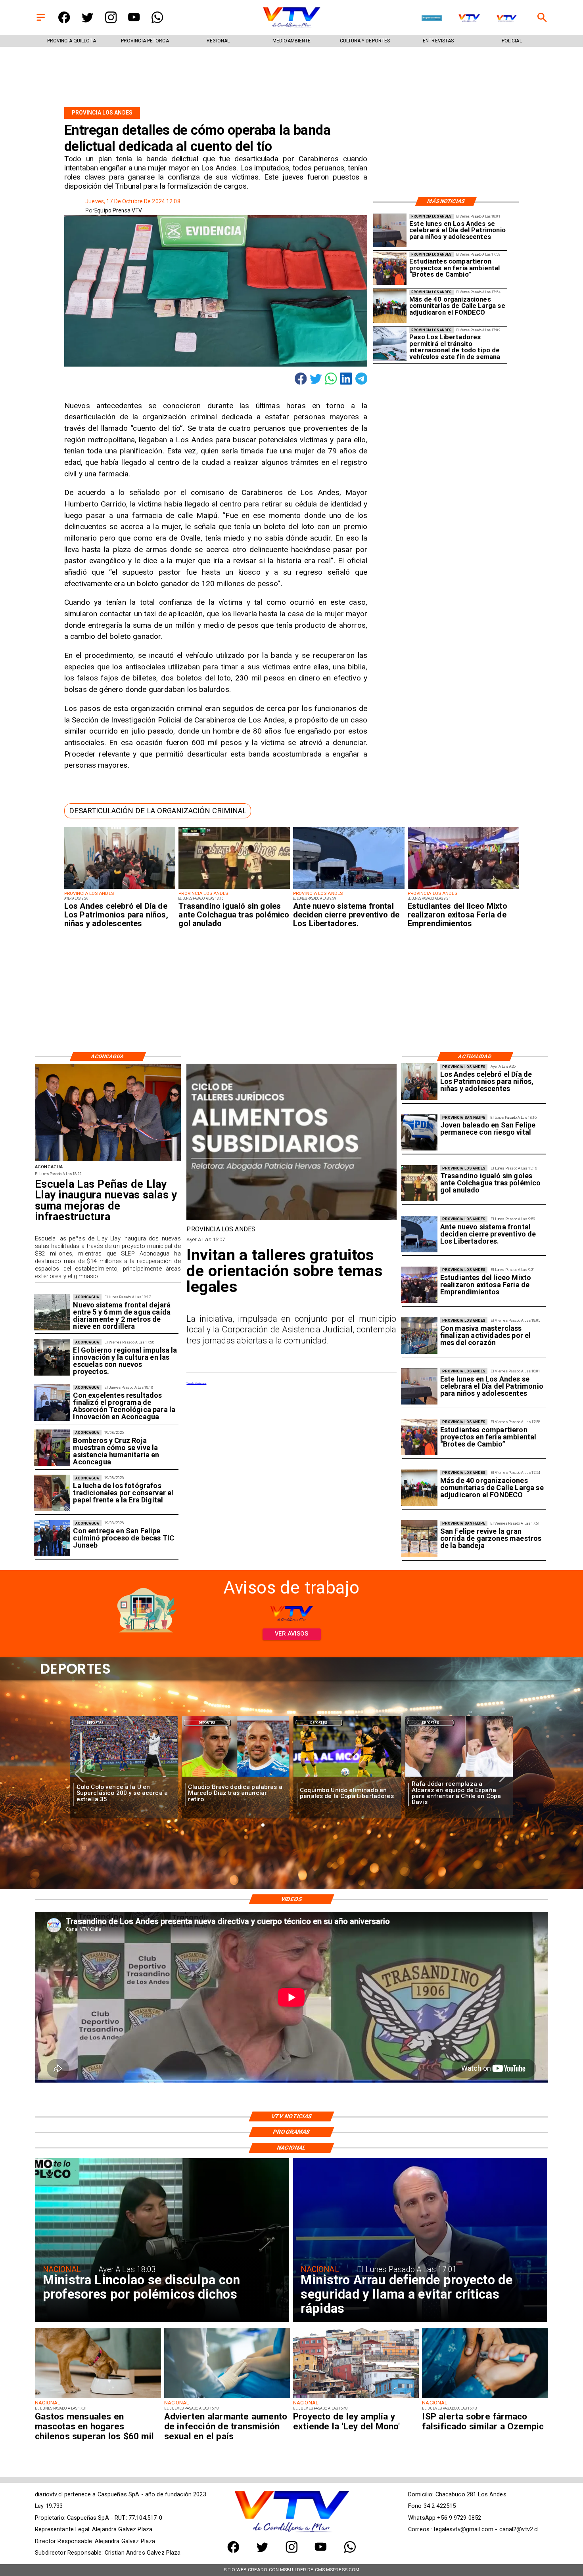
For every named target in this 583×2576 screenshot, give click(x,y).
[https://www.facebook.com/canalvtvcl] (64, 21)
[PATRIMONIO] (390, 231)
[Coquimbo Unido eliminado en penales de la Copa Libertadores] (124, 1777)
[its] (227, 2398)
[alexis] (459, 1777)
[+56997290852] (157, 21)
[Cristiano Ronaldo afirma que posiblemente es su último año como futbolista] (347, 1777)
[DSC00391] (52, 1357)
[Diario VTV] (41, 21)
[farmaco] (485, 2398)
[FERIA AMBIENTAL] (390, 268)
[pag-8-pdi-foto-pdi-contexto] (419, 1133)
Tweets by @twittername (196, 1383)
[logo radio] (432, 18)
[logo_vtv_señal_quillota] (507, 18)
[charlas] (291, 1219)
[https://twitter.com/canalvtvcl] (87, 21)
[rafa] (236, 1777)
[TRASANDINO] (234, 889)
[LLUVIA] (52, 1312)
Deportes (95, 1723)
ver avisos (291, 1634)
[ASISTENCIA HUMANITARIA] (52, 1448)
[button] (158, 811)
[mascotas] (98, 2398)
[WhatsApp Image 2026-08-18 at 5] (52, 1538)
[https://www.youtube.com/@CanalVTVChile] (134, 21)
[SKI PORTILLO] (390, 344)
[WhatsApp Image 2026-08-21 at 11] (390, 306)
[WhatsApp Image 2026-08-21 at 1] (419, 1539)
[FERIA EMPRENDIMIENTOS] (463, 889)
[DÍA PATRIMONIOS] (120, 889)
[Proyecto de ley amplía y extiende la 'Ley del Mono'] (356, 2398)
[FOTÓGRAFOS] (52, 1493)
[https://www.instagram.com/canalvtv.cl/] (111, 21)
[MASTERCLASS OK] (419, 1336)
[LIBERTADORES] (349, 889)
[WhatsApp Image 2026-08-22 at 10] (108, 1161)
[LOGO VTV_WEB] (291, 27)
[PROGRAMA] (52, 1403)
